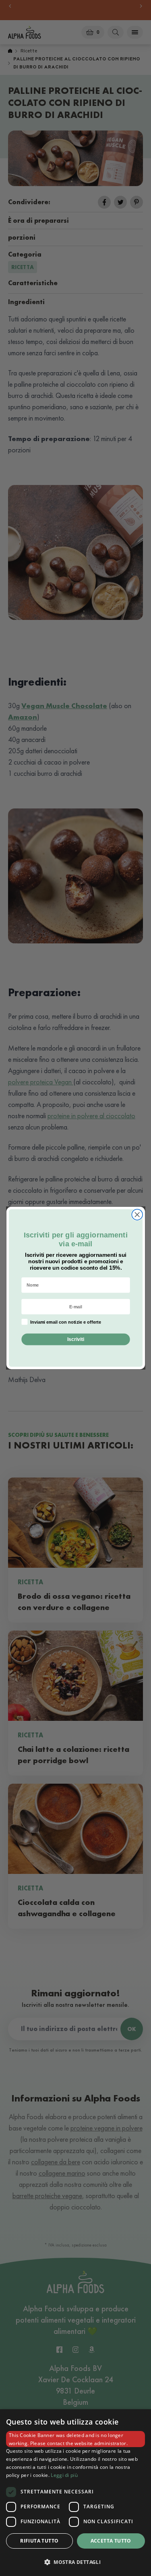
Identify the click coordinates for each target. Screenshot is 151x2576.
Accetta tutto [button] (111, 2541)
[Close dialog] (137, 1215)
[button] (75, 2562)
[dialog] (75, 2493)
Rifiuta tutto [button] (39, 2541)
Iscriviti (75, 1339)
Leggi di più (64, 2475)
